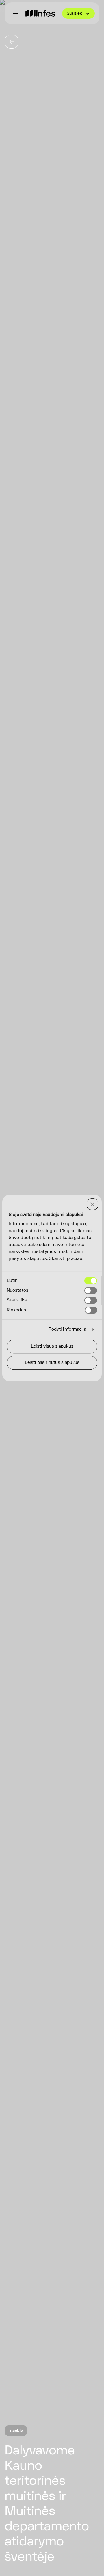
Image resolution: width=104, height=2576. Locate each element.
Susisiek (74, 13)
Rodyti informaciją (67, 1329)
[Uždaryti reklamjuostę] (92, 1204)
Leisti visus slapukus (52, 1346)
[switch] (91, 1290)
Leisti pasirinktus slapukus (52, 1362)
